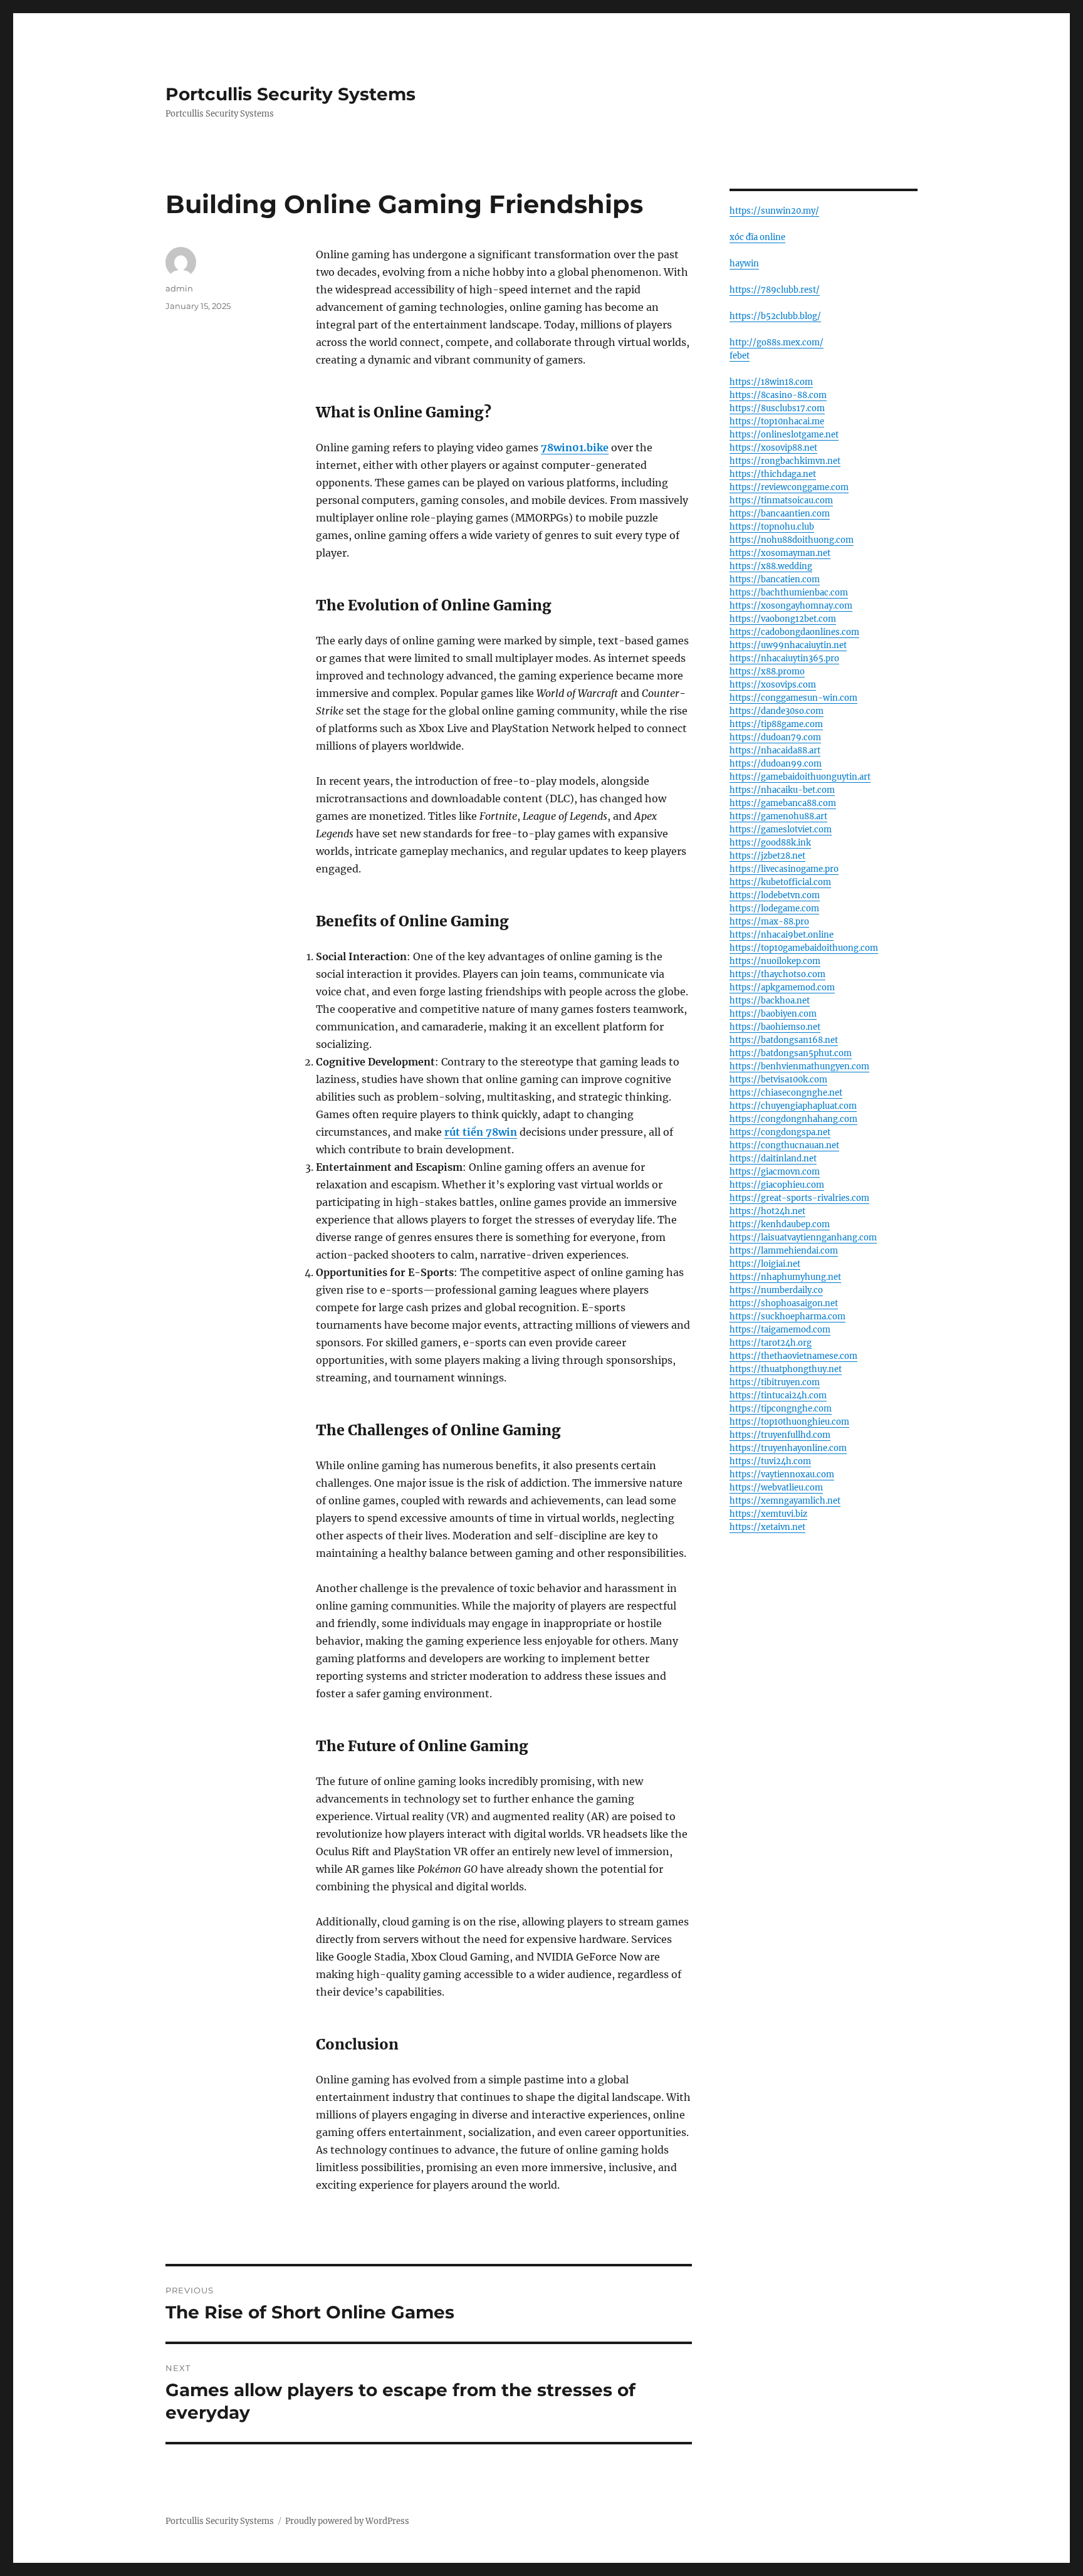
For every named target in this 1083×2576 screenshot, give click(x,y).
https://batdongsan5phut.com (791, 1053)
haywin (744, 264)
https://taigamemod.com (780, 1330)
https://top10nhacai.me (777, 421)
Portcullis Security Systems (290, 94)
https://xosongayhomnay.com (791, 606)
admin (179, 288)
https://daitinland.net (773, 1159)
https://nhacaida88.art (775, 751)
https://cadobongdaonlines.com (794, 632)
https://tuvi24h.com (770, 1461)
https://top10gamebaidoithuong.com (804, 948)
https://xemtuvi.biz (768, 1514)
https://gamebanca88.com (783, 803)
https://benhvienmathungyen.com (799, 1066)
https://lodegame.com (774, 908)
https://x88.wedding (771, 566)
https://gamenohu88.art (778, 816)
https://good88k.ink (770, 843)
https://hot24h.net (767, 1211)
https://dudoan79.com (775, 737)
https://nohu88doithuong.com (792, 540)
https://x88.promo (767, 672)
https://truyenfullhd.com (780, 1435)
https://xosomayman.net (780, 553)
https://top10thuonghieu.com (789, 1422)
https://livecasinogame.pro (784, 869)
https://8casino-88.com (778, 395)
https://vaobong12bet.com (783, 619)
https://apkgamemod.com (782, 987)
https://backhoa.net (770, 1001)
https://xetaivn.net (767, 1527)
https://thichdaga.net (773, 474)
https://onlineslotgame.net (784, 435)
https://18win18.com (771, 382)
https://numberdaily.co (776, 1290)
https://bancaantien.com (780, 514)
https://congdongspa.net (780, 1132)
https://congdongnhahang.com (793, 1119)
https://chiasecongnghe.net (786, 1093)
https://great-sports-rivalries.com (799, 1198)
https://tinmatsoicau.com (781, 500)
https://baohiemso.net (775, 1027)
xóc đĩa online (757, 237)
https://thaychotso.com (777, 974)
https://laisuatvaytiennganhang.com (803, 1238)
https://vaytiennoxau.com (782, 1474)
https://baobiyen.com (773, 1014)
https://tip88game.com (776, 724)
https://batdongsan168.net (784, 1040)
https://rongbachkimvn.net (785, 461)
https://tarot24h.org (771, 1343)
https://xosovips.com (773, 685)
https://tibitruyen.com (775, 1382)
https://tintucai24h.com (778, 1395)
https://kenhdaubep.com (780, 1224)
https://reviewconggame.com (789, 487)
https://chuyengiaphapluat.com (793, 1106)
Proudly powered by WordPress (347, 2521)
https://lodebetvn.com (775, 895)
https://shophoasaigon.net (784, 1303)
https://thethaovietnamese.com (793, 1356)
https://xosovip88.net (773, 448)
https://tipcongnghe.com (781, 1409)
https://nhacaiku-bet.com (782, 790)
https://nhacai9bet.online (782, 935)
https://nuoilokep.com (775, 961)
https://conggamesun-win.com (793, 698)
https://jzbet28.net (767, 856)
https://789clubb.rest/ (775, 290)
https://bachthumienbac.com (789, 593)
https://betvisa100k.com (778, 1080)
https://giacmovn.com (775, 1172)
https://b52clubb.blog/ (775, 316)
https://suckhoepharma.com (787, 1317)
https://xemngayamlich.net (785, 1501)
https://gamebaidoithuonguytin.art (800, 777)
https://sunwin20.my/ (774, 211)
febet (740, 356)
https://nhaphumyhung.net (785, 1277)
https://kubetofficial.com (780, 882)
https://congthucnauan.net (784, 1145)
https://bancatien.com (775, 579)
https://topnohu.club (772, 527)
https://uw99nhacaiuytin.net (788, 645)
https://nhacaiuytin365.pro (784, 658)
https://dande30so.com (777, 711)
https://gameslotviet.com (781, 830)
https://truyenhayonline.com (788, 1448)
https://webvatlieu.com (776, 1488)
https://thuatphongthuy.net (786, 1369)
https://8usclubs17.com (777, 408)
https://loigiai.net (765, 1264)
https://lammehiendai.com (784, 1251)
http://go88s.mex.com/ (777, 343)
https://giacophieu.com (777, 1185)
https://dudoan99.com (776, 764)
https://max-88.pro (769, 922)
